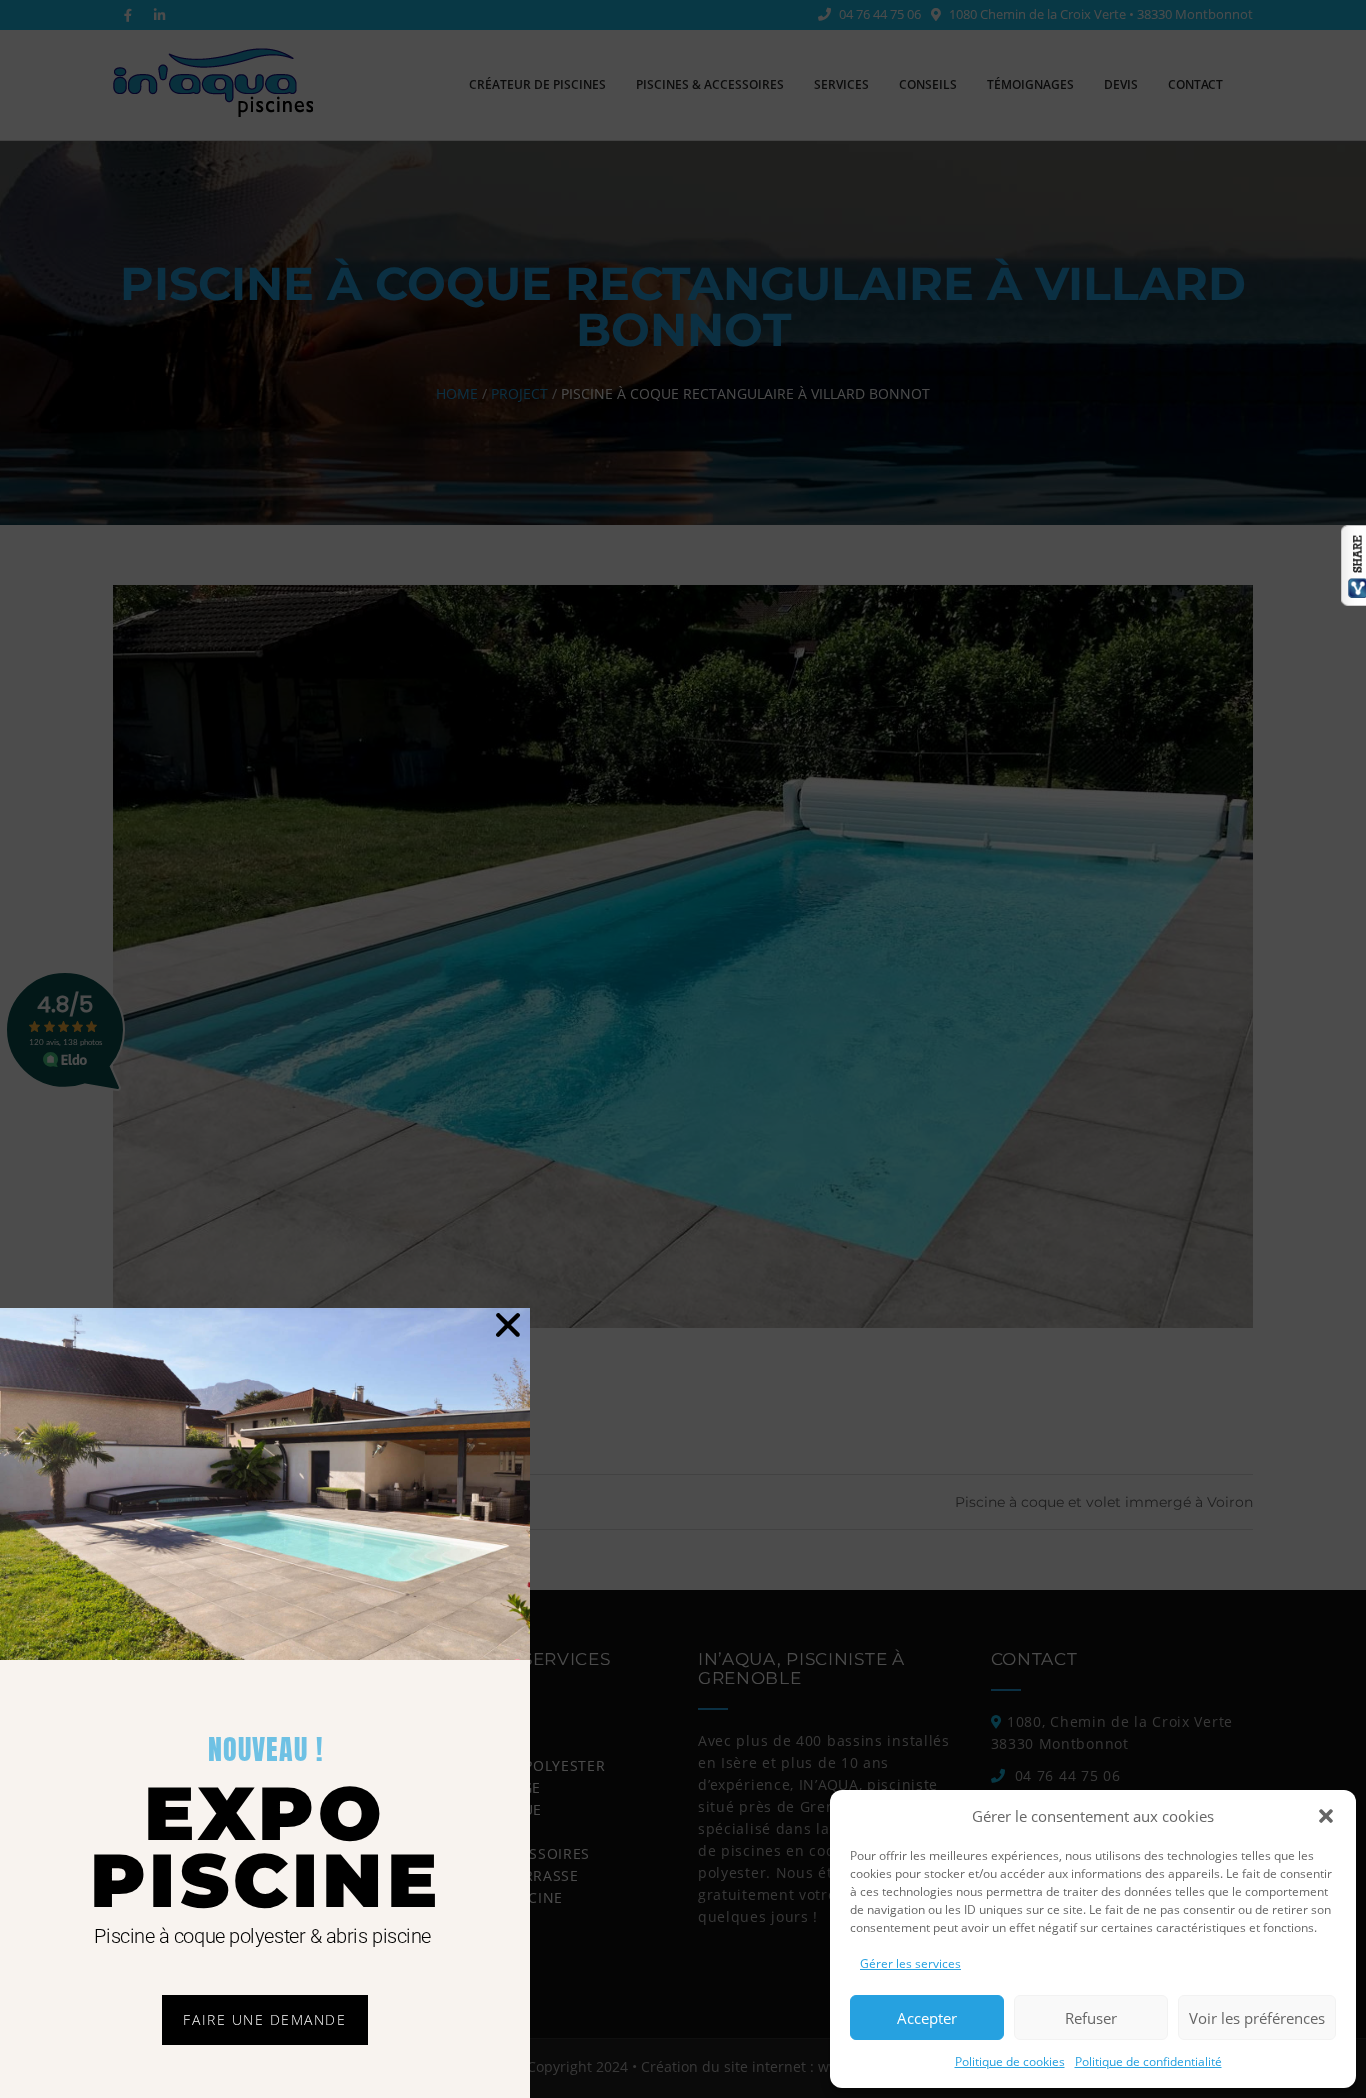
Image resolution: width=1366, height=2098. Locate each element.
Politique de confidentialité (1148, 2061)
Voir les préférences (1257, 2018)
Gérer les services (910, 1963)
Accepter (927, 2018)
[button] (1326, 1816)
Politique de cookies (1010, 2061)
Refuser (1091, 2018)
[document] (683, 1049)
